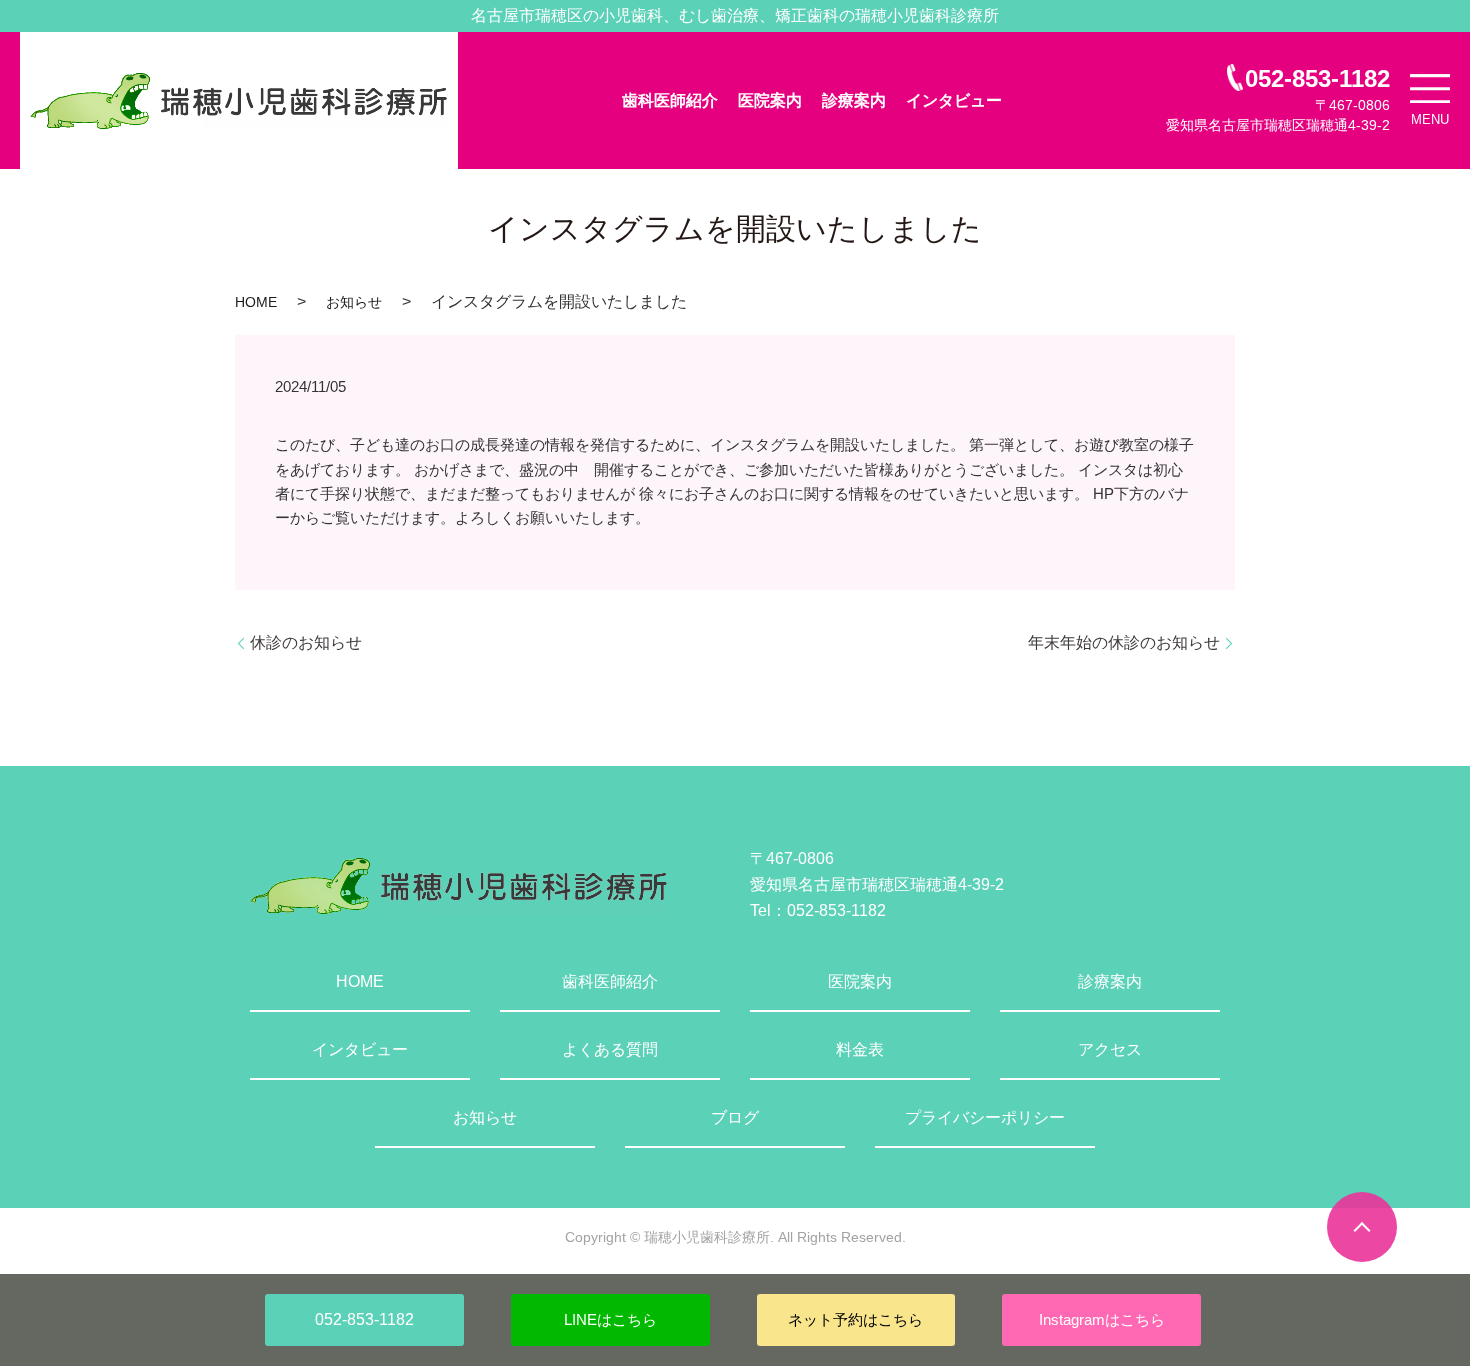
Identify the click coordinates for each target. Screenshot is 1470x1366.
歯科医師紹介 (670, 100)
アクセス (1110, 1049)
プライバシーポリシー (985, 1117)
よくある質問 (610, 1049)
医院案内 (770, 100)
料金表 (860, 1049)
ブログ (735, 1117)
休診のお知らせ (306, 642)
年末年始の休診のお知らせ (1124, 642)
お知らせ (354, 302)
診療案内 (854, 100)
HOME (256, 302)
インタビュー (954, 100)
